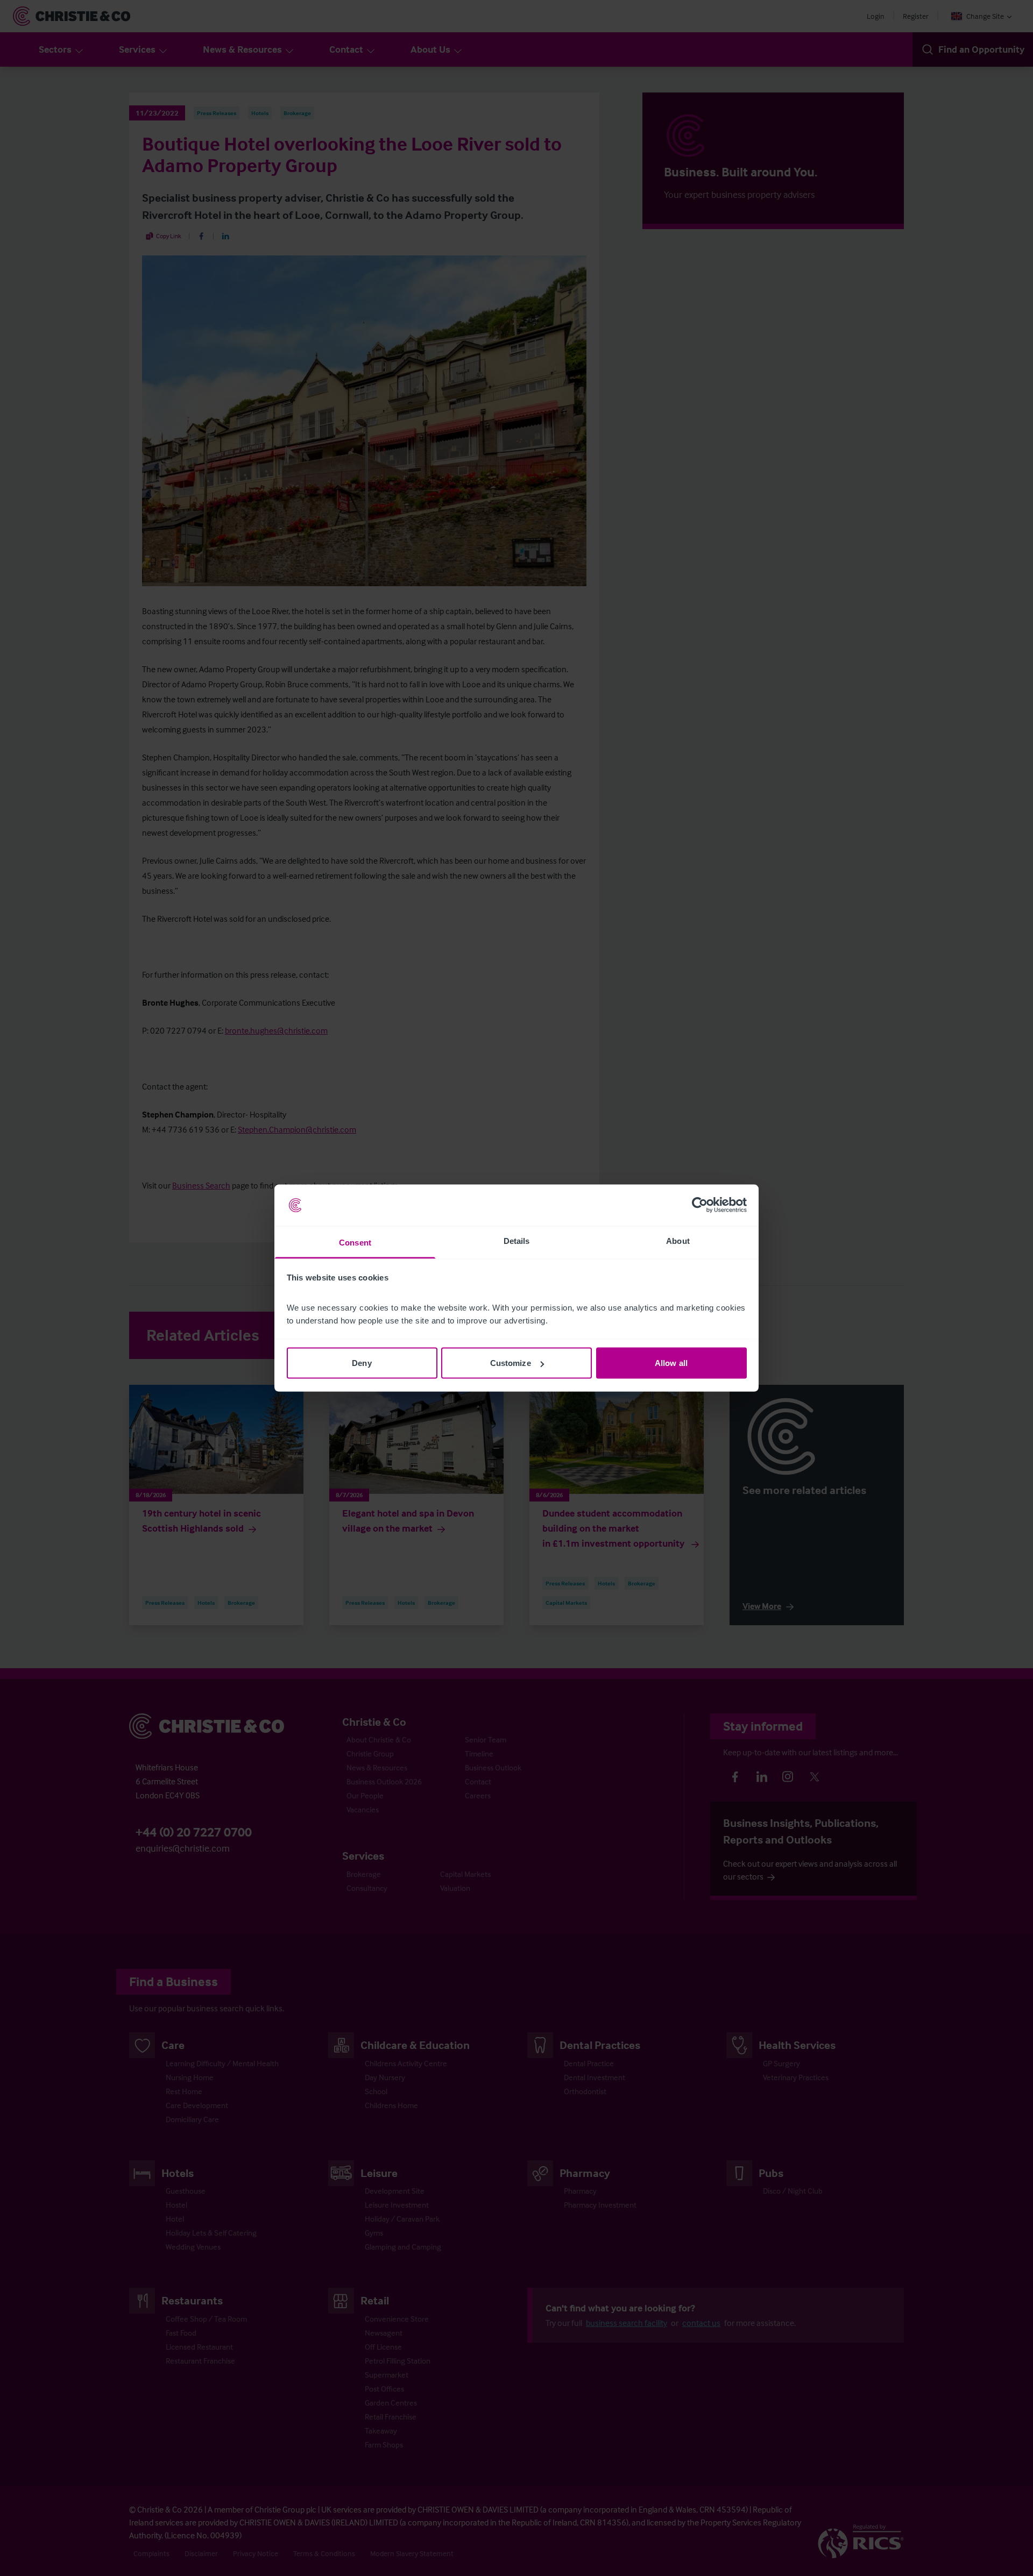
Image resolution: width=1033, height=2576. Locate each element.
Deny (362, 1363)
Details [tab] (517, 1240)
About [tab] (678, 1240)
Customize (511, 1363)
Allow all (671, 1363)
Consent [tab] (355, 1242)
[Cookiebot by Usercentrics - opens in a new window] (700, 1205)
